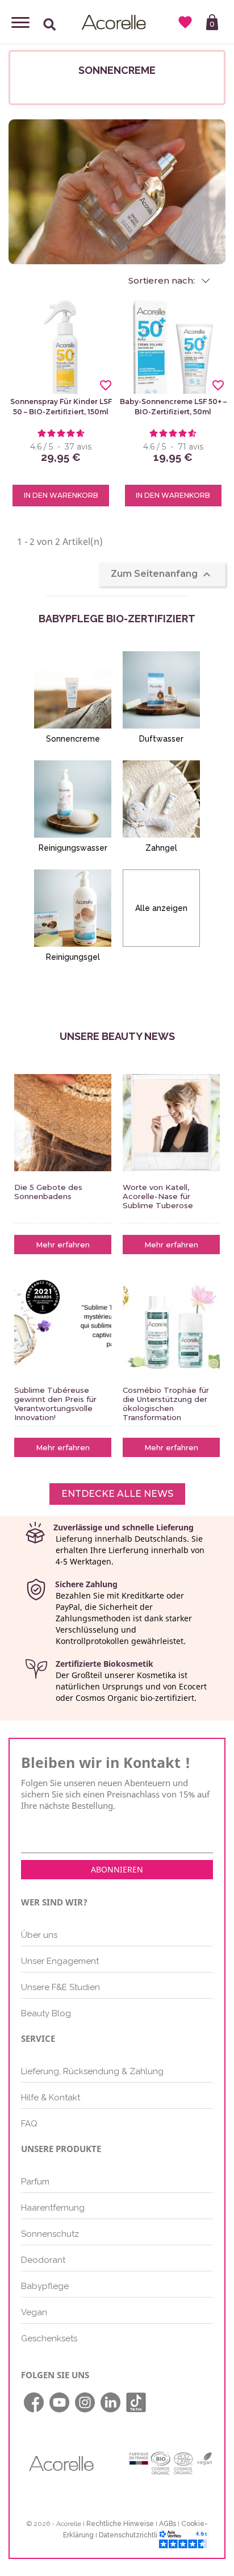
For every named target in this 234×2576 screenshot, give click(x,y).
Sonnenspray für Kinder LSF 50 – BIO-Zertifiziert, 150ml (61, 407)
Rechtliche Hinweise (120, 2524)
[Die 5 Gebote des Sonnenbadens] (63, 1123)
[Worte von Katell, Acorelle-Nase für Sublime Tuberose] (171, 1123)
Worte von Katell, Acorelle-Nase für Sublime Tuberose (158, 1196)
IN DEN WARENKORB (61, 495)
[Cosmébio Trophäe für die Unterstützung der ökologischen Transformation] (171, 1326)
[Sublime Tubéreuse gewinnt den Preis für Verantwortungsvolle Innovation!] (63, 1326)
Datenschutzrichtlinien (135, 2535)
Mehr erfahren (63, 1245)
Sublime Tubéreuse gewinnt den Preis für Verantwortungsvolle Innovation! (55, 1404)
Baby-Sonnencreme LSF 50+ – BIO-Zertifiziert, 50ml (173, 407)
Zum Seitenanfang (162, 575)
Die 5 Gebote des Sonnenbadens (48, 1192)
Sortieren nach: (163, 281)
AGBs (168, 2524)
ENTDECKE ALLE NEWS (117, 1494)
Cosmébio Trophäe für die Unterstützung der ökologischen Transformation (166, 1404)
